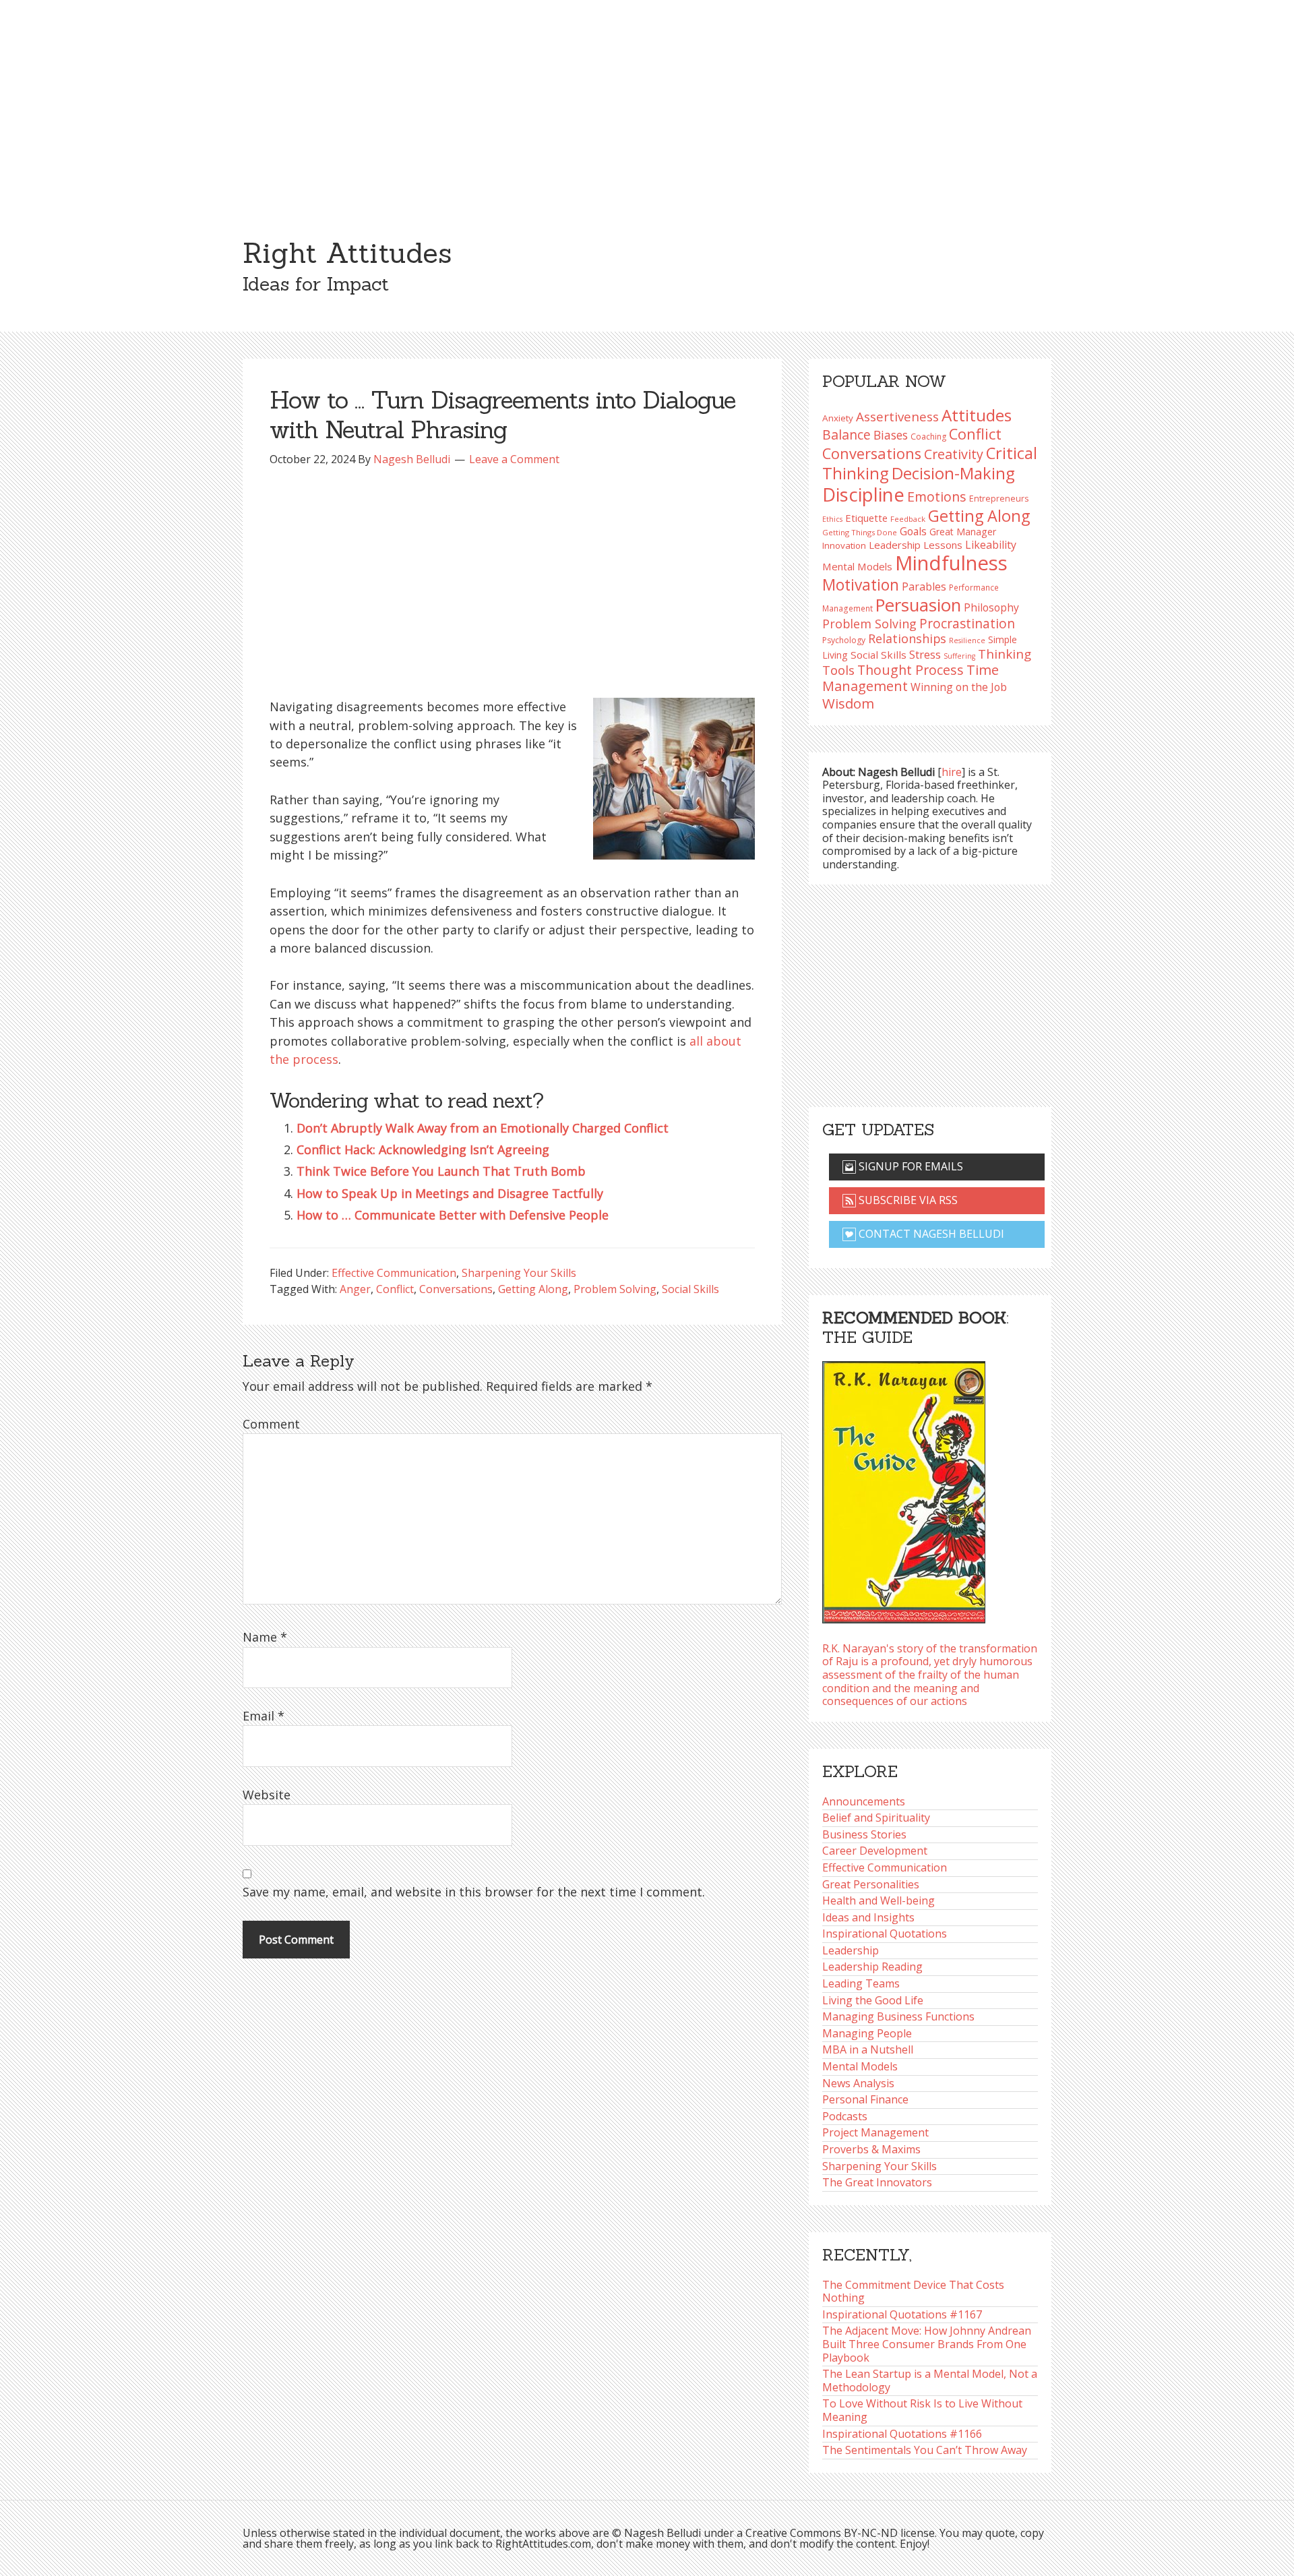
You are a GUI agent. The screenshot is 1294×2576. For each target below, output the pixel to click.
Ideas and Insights (868, 1917)
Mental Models (857, 566)
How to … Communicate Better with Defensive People (453, 1215)
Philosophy (991, 607)
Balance (846, 435)
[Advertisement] (647, 101)
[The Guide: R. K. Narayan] (904, 1488)
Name (265, 1637)
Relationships (907, 638)
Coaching (928, 437)
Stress (925, 654)
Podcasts (845, 2116)
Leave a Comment (514, 459)
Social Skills (690, 1289)
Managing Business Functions (898, 2016)
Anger (355, 1289)
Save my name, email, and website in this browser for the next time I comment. (474, 1892)
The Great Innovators (877, 2182)
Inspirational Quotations (885, 1934)
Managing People (867, 2033)
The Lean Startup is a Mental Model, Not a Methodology (930, 2380)
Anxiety (838, 418)
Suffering (959, 656)
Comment (271, 1424)
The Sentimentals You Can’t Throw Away (925, 2450)
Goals (913, 531)
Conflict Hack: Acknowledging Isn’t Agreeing (423, 1149)
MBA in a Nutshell (868, 2049)
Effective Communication (394, 1273)
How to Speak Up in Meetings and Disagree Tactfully (450, 1193)
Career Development (875, 1851)
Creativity (954, 454)
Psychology (844, 640)
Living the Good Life (873, 2000)
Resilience (967, 640)
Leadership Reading (872, 1967)
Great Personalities (871, 1884)
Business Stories (864, 1834)
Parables (924, 587)
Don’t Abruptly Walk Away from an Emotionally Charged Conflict (483, 1128)
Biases (891, 435)
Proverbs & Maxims (871, 2149)
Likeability (991, 545)
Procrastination (967, 624)
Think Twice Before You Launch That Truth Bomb (441, 1171)
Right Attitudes (347, 253)
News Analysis (858, 2083)
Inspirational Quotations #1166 (902, 2434)
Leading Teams (861, 1983)
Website (267, 1795)
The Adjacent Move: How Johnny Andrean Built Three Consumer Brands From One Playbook (927, 2344)
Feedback (908, 519)
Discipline (863, 495)
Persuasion (918, 605)
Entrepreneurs (999, 499)
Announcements (864, 1801)
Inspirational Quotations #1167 (902, 2314)
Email (264, 1716)
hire (952, 772)
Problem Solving (615, 1289)
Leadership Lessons (916, 545)
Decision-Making (953, 473)
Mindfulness (951, 563)
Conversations (456, 1289)
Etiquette (866, 518)
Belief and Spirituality (876, 1818)
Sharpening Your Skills (519, 1273)
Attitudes (977, 415)
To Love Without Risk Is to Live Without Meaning (922, 2410)
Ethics (832, 519)
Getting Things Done (860, 532)
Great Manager (963, 532)
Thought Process (911, 670)
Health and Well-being (879, 1900)
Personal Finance (865, 2099)
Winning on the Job (959, 687)
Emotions (937, 497)
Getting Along (533, 1289)
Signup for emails (910, 1166)
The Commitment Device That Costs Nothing (913, 2292)
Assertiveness (897, 416)
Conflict (395, 1289)
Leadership (851, 1950)
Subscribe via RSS (907, 1200)
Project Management (875, 2132)
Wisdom (848, 703)
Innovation (844, 545)
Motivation (861, 585)
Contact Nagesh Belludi (930, 1234)
